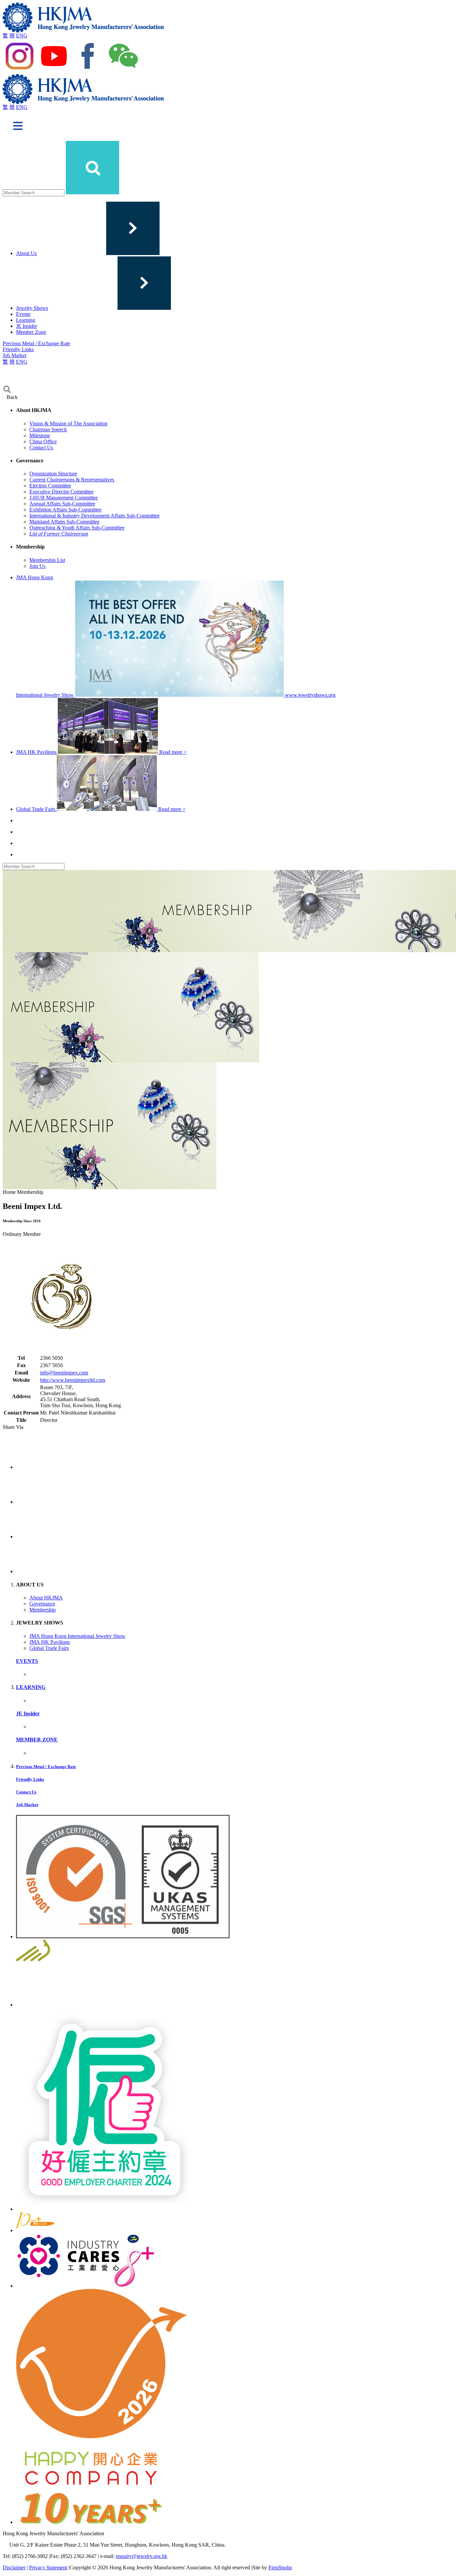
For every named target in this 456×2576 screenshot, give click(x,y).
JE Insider (27, 326)
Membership (43, 1610)
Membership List (47, 560)
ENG (22, 36)
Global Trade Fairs (49, 1648)
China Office (43, 442)
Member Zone (31, 332)
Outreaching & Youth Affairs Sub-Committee (77, 528)
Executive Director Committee (61, 492)
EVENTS (27, 1661)
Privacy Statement (48, 2567)
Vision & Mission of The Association (68, 423)
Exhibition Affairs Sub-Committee (65, 510)
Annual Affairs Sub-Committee (62, 504)
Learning (26, 320)
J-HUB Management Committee (64, 498)
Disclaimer (14, 2567)
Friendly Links (18, 349)
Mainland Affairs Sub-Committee (64, 522)
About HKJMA (46, 1598)
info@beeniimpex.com (64, 1373)
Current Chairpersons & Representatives (72, 480)
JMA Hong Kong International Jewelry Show (77, 1636)
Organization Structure (53, 474)
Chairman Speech (48, 430)
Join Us (37, 566)
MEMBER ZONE (37, 1740)
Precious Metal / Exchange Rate (36, 343)
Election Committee (50, 486)
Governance (42, 1604)
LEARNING (31, 1687)
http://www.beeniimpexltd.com (73, 1380)
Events (23, 314)
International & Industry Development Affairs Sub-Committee (94, 516)
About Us (26, 253)
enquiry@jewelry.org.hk (142, 2556)
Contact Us (41, 448)
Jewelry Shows (32, 308)
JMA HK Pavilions (50, 1642)
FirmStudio (280, 2567)
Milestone (40, 436)
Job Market (15, 355)
